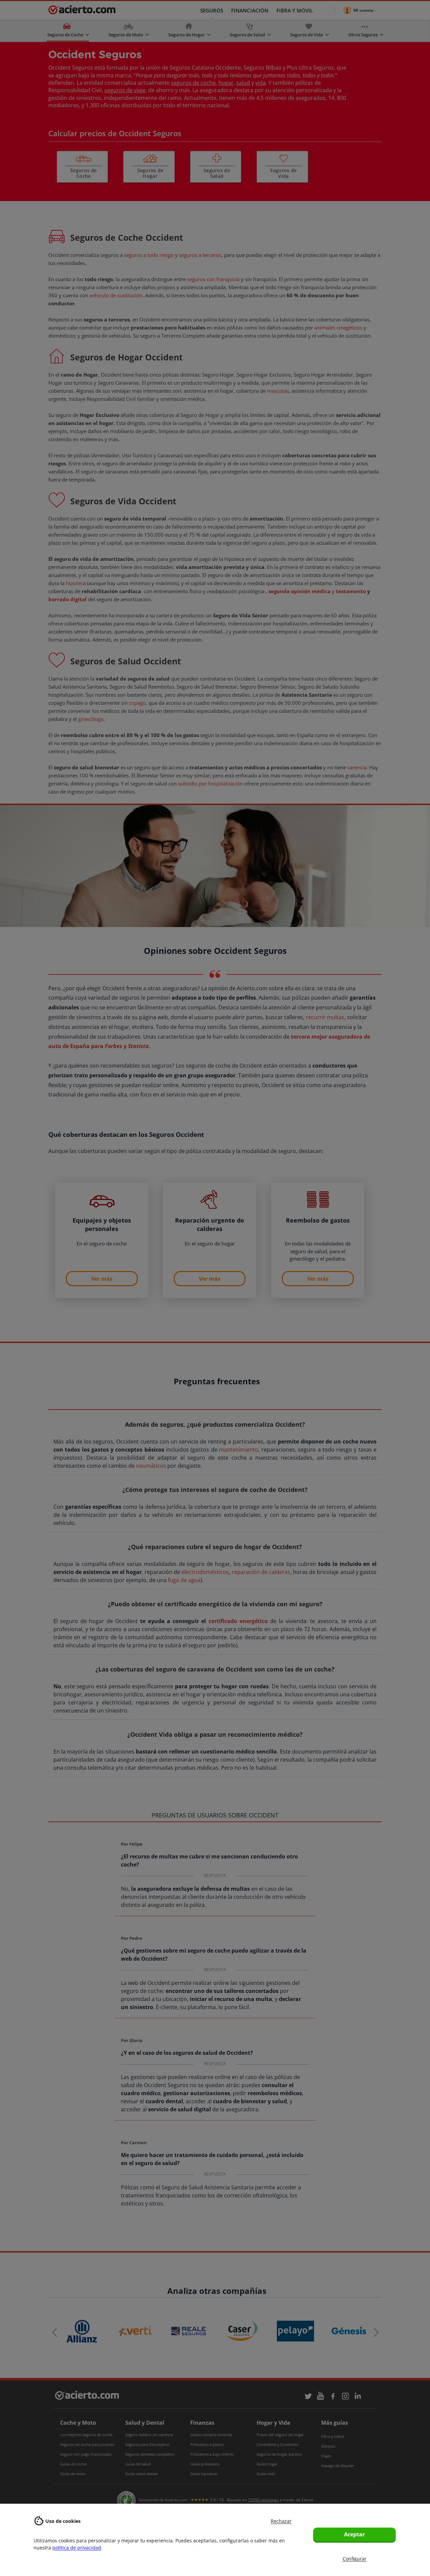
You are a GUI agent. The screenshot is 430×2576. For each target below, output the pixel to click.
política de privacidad (77, 2548)
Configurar (355, 2559)
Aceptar (354, 2534)
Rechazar (281, 2521)
